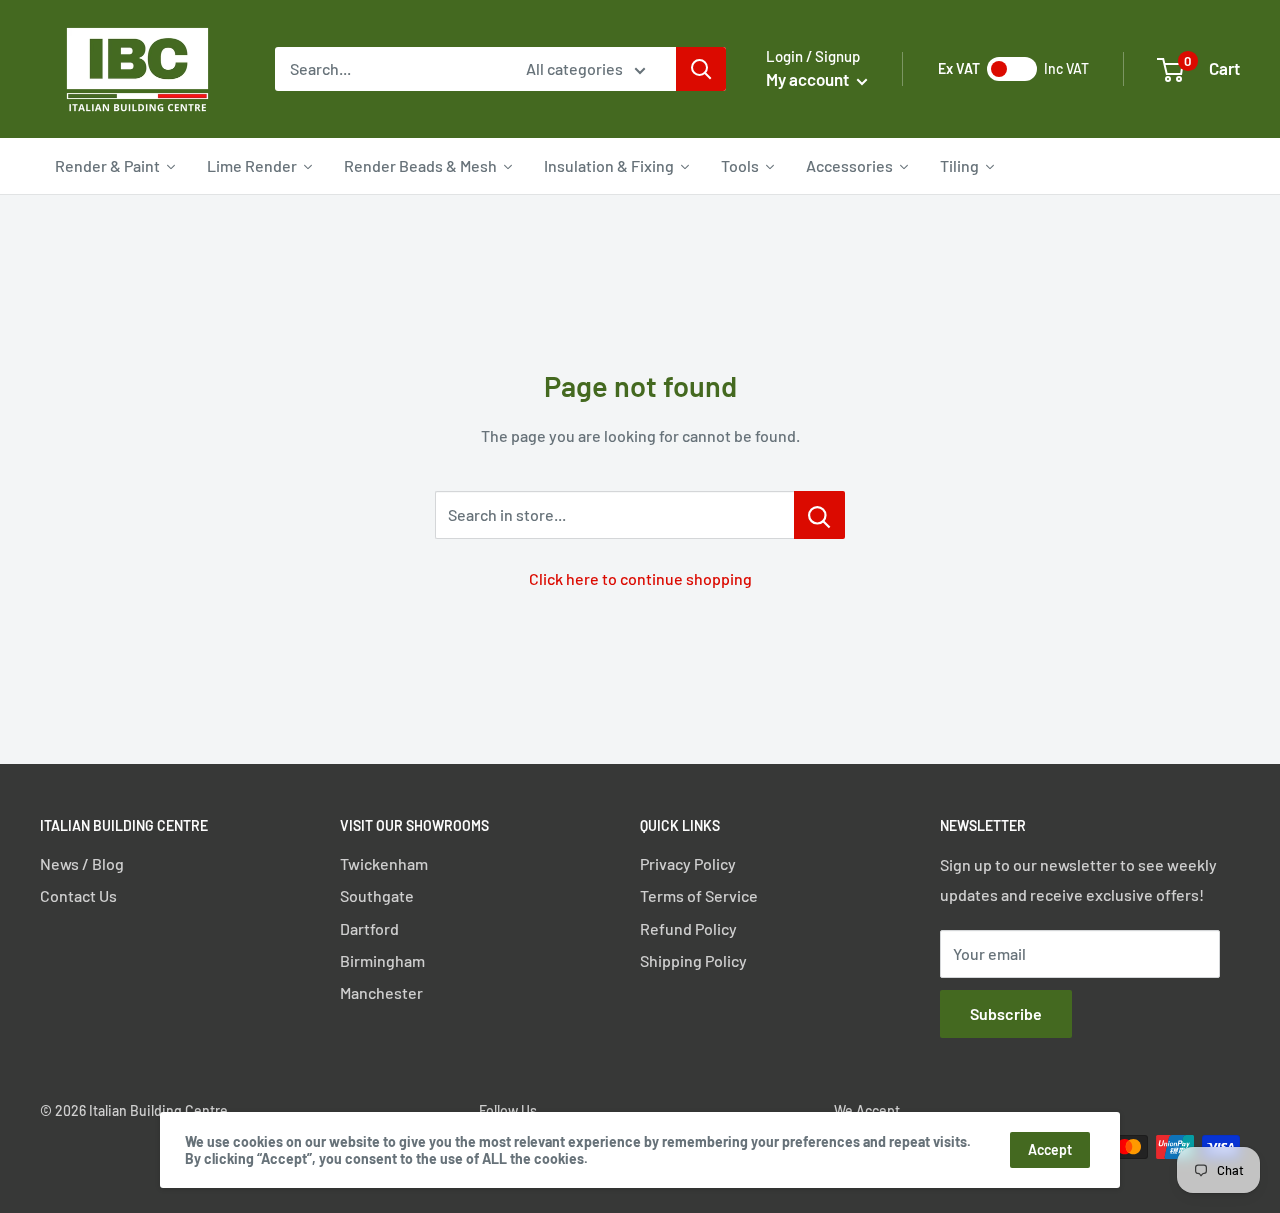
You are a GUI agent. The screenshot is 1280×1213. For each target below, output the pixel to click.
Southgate (377, 895)
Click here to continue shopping (640, 578)
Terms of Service (699, 895)
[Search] (701, 69)
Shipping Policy (693, 960)
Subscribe (1006, 1013)
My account (809, 79)
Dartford (369, 928)
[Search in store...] (819, 515)
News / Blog (82, 863)
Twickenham (384, 863)
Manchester (381, 992)
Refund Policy (688, 928)
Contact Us (78, 895)
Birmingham (382, 960)
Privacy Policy (688, 863)
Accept (1050, 1149)
